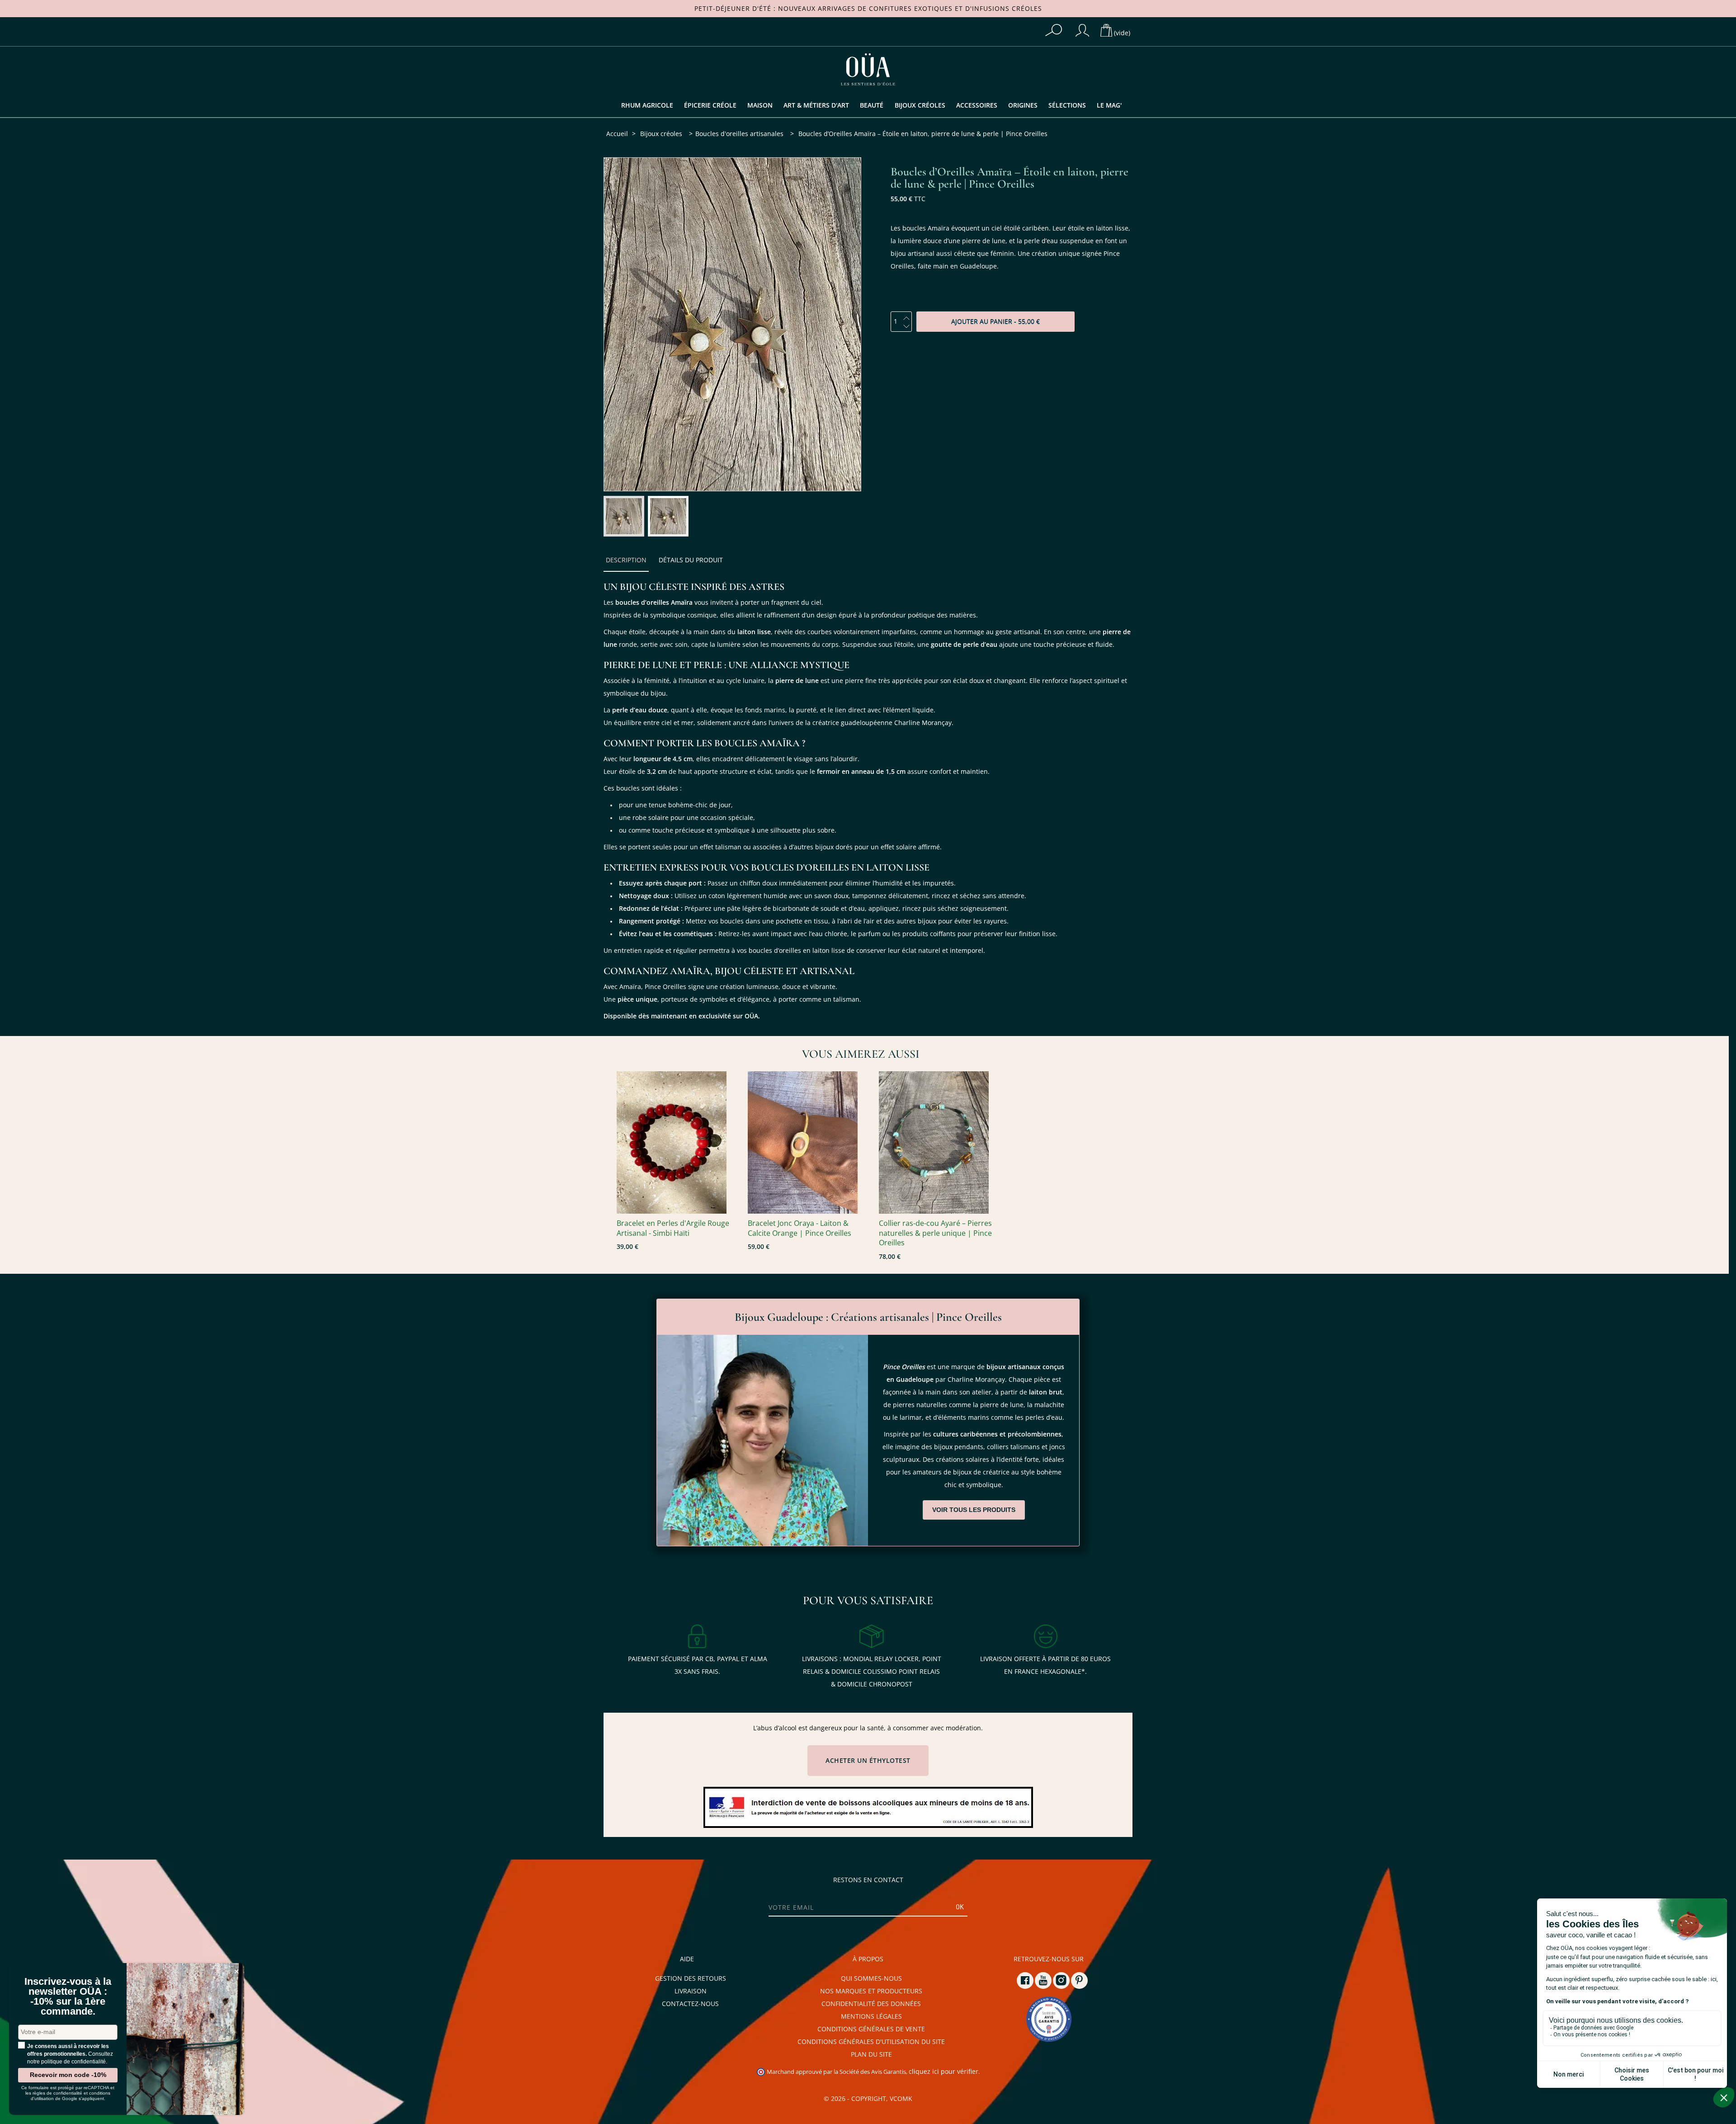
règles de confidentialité (57, 2093)
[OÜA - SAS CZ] (868, 69)
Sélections (1067, 105)
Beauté (872, 105)
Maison (760, 105)
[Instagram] (1061, 1980)
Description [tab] (626, 560)
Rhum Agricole (647, 105)
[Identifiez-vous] (1082, 30)
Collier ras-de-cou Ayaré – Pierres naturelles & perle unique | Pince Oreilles (935, 1233)
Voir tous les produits (974, 1510)
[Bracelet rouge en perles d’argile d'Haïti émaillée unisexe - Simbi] (678, 1142)
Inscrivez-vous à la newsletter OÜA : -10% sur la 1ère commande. (68, 1997)
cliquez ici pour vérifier (943, 2072)
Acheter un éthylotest (868, 1761)
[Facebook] (1025, 1980)
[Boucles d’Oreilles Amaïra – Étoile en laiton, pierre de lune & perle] (624, 516)
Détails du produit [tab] (691, 560)
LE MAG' (1109, 105)
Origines (1023, 105)
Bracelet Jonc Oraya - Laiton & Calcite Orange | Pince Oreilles (800, 1228)
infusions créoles (1007, 9)
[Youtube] (1043, 1980)
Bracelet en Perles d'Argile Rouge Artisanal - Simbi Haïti (673, 1228)
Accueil (617, 134)
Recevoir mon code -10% (68, 2075)
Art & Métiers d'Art (816, 105)
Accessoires (977, 105)
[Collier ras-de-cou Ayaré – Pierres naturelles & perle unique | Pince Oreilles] (940, 1142)
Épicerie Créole (710, 105)
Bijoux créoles (920, 105)
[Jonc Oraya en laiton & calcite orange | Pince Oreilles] (809, 1142)
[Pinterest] (1079, 1980)
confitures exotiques (911, 9)
